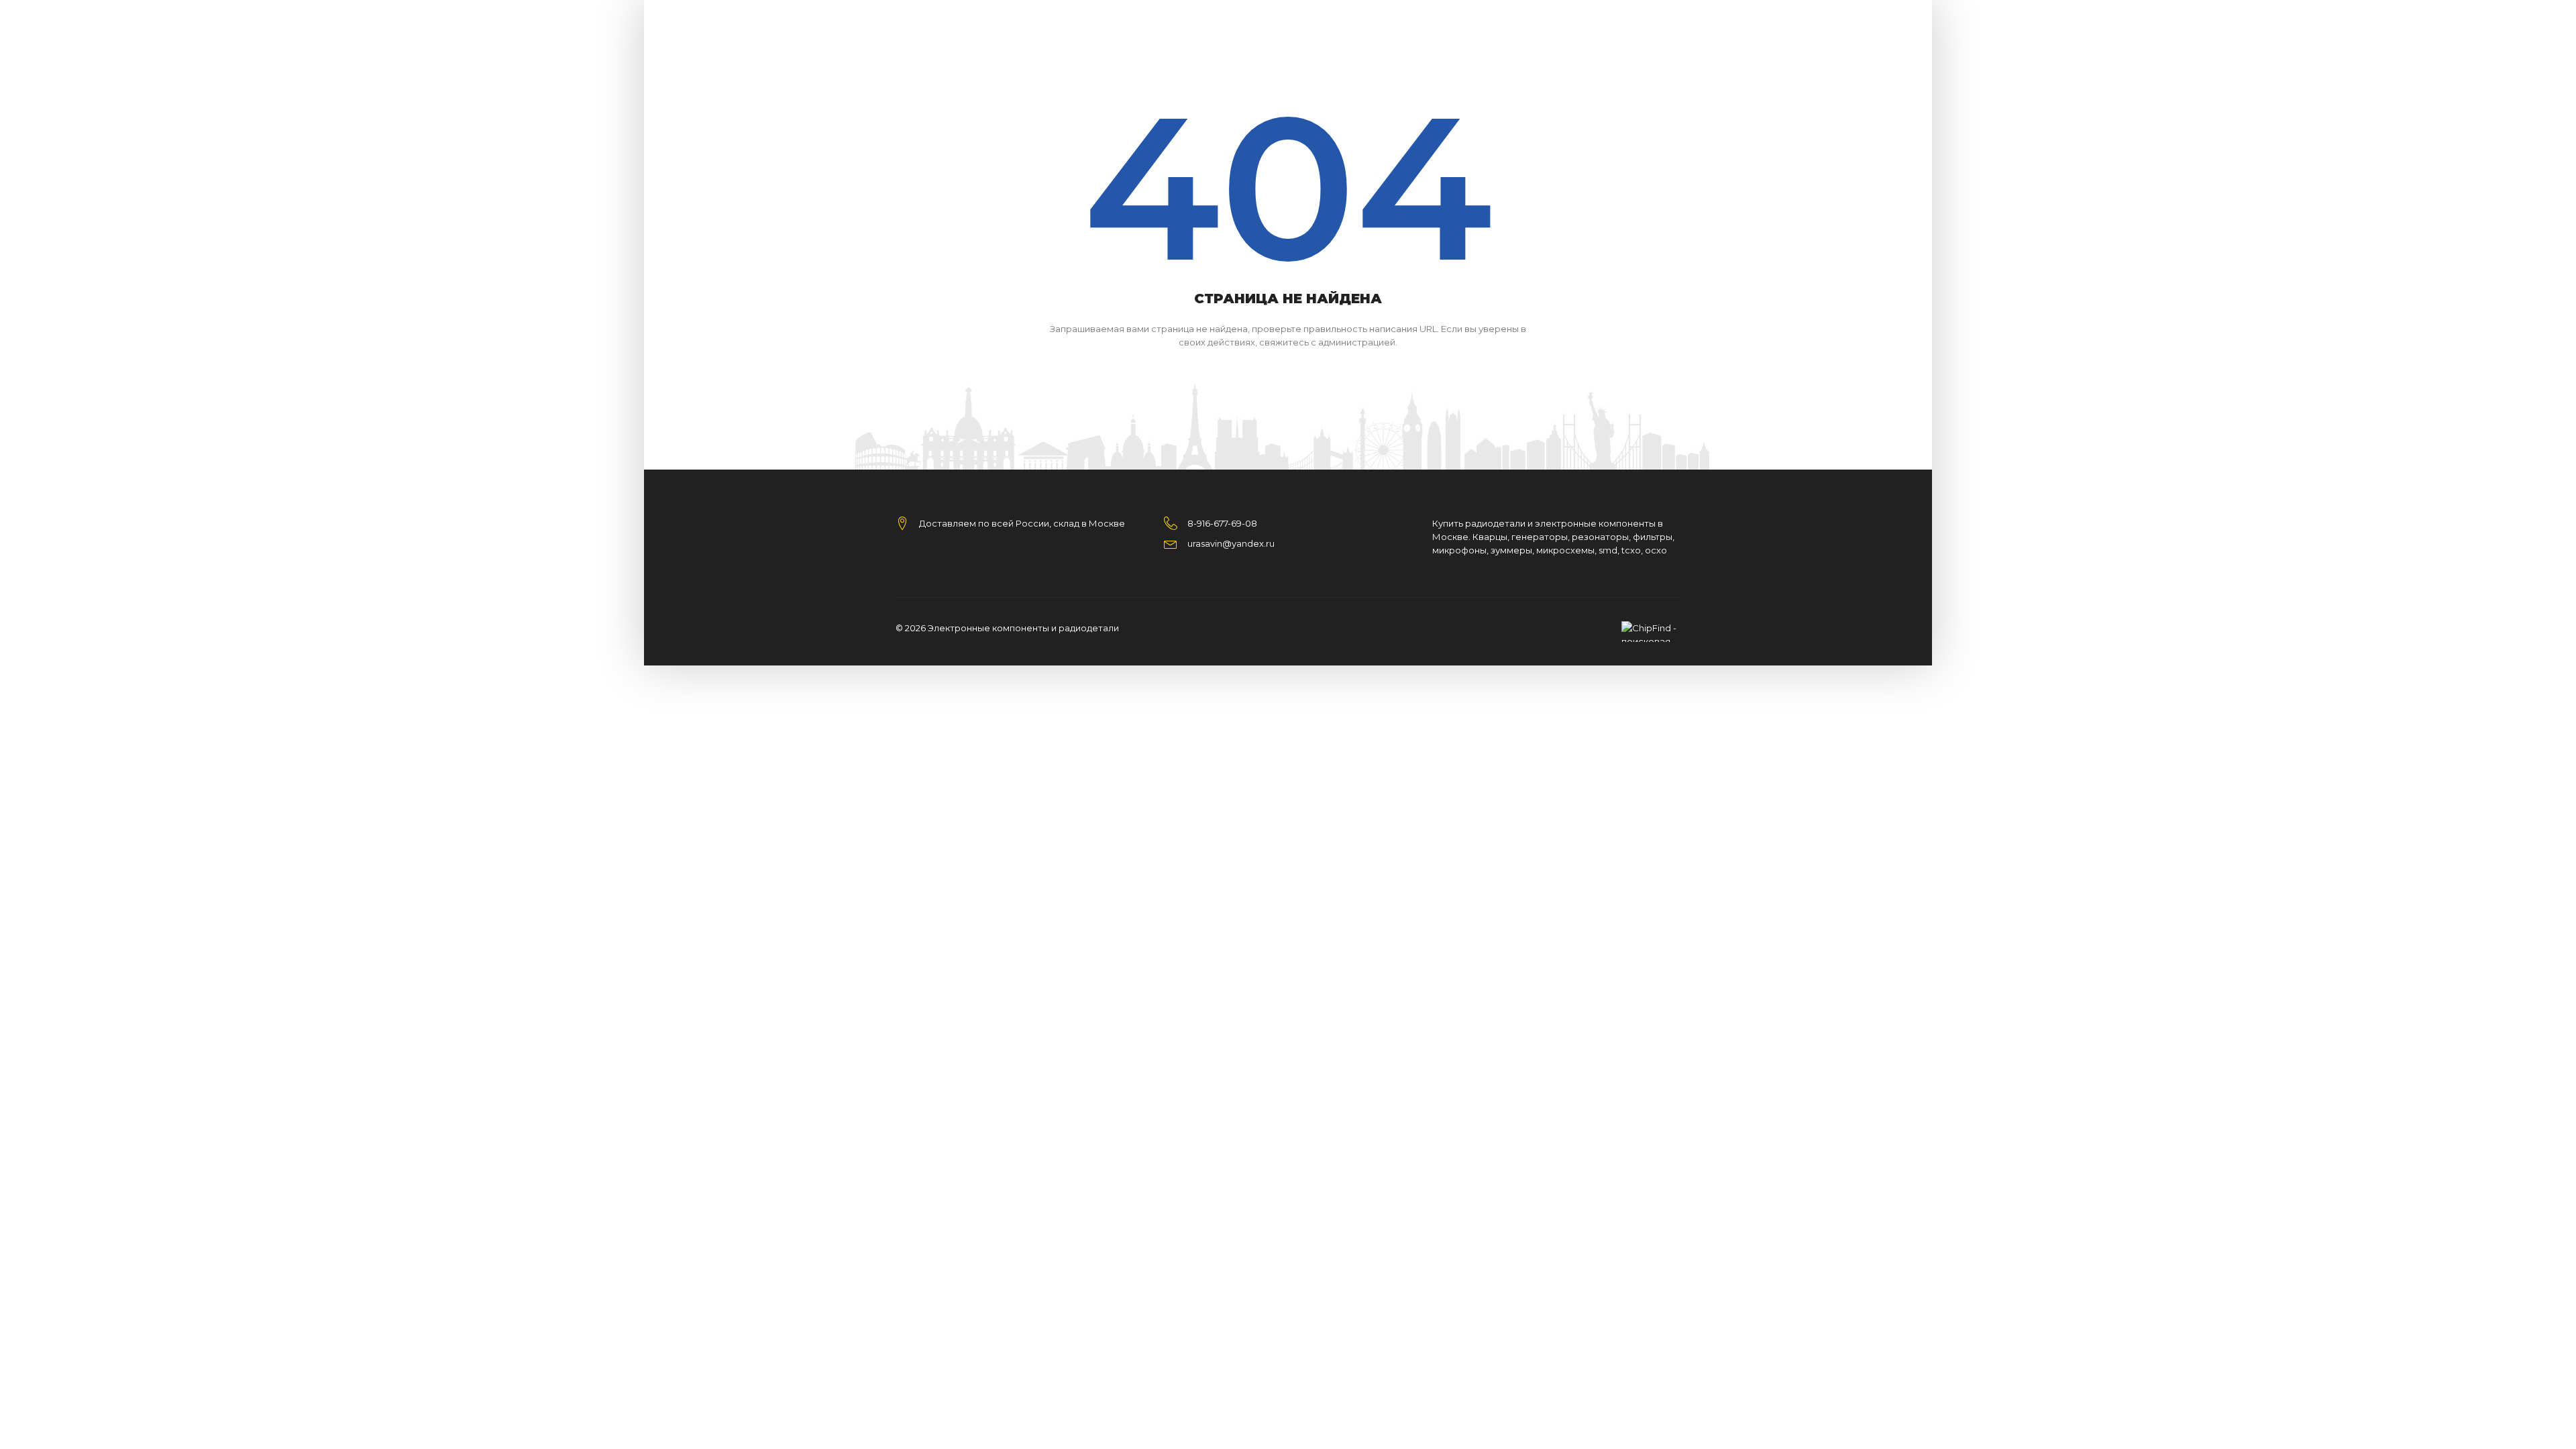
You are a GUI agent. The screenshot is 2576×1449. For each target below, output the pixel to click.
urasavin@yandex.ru (1231, 543)
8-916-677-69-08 (1222, 523)
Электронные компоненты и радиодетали (1023, 628)
